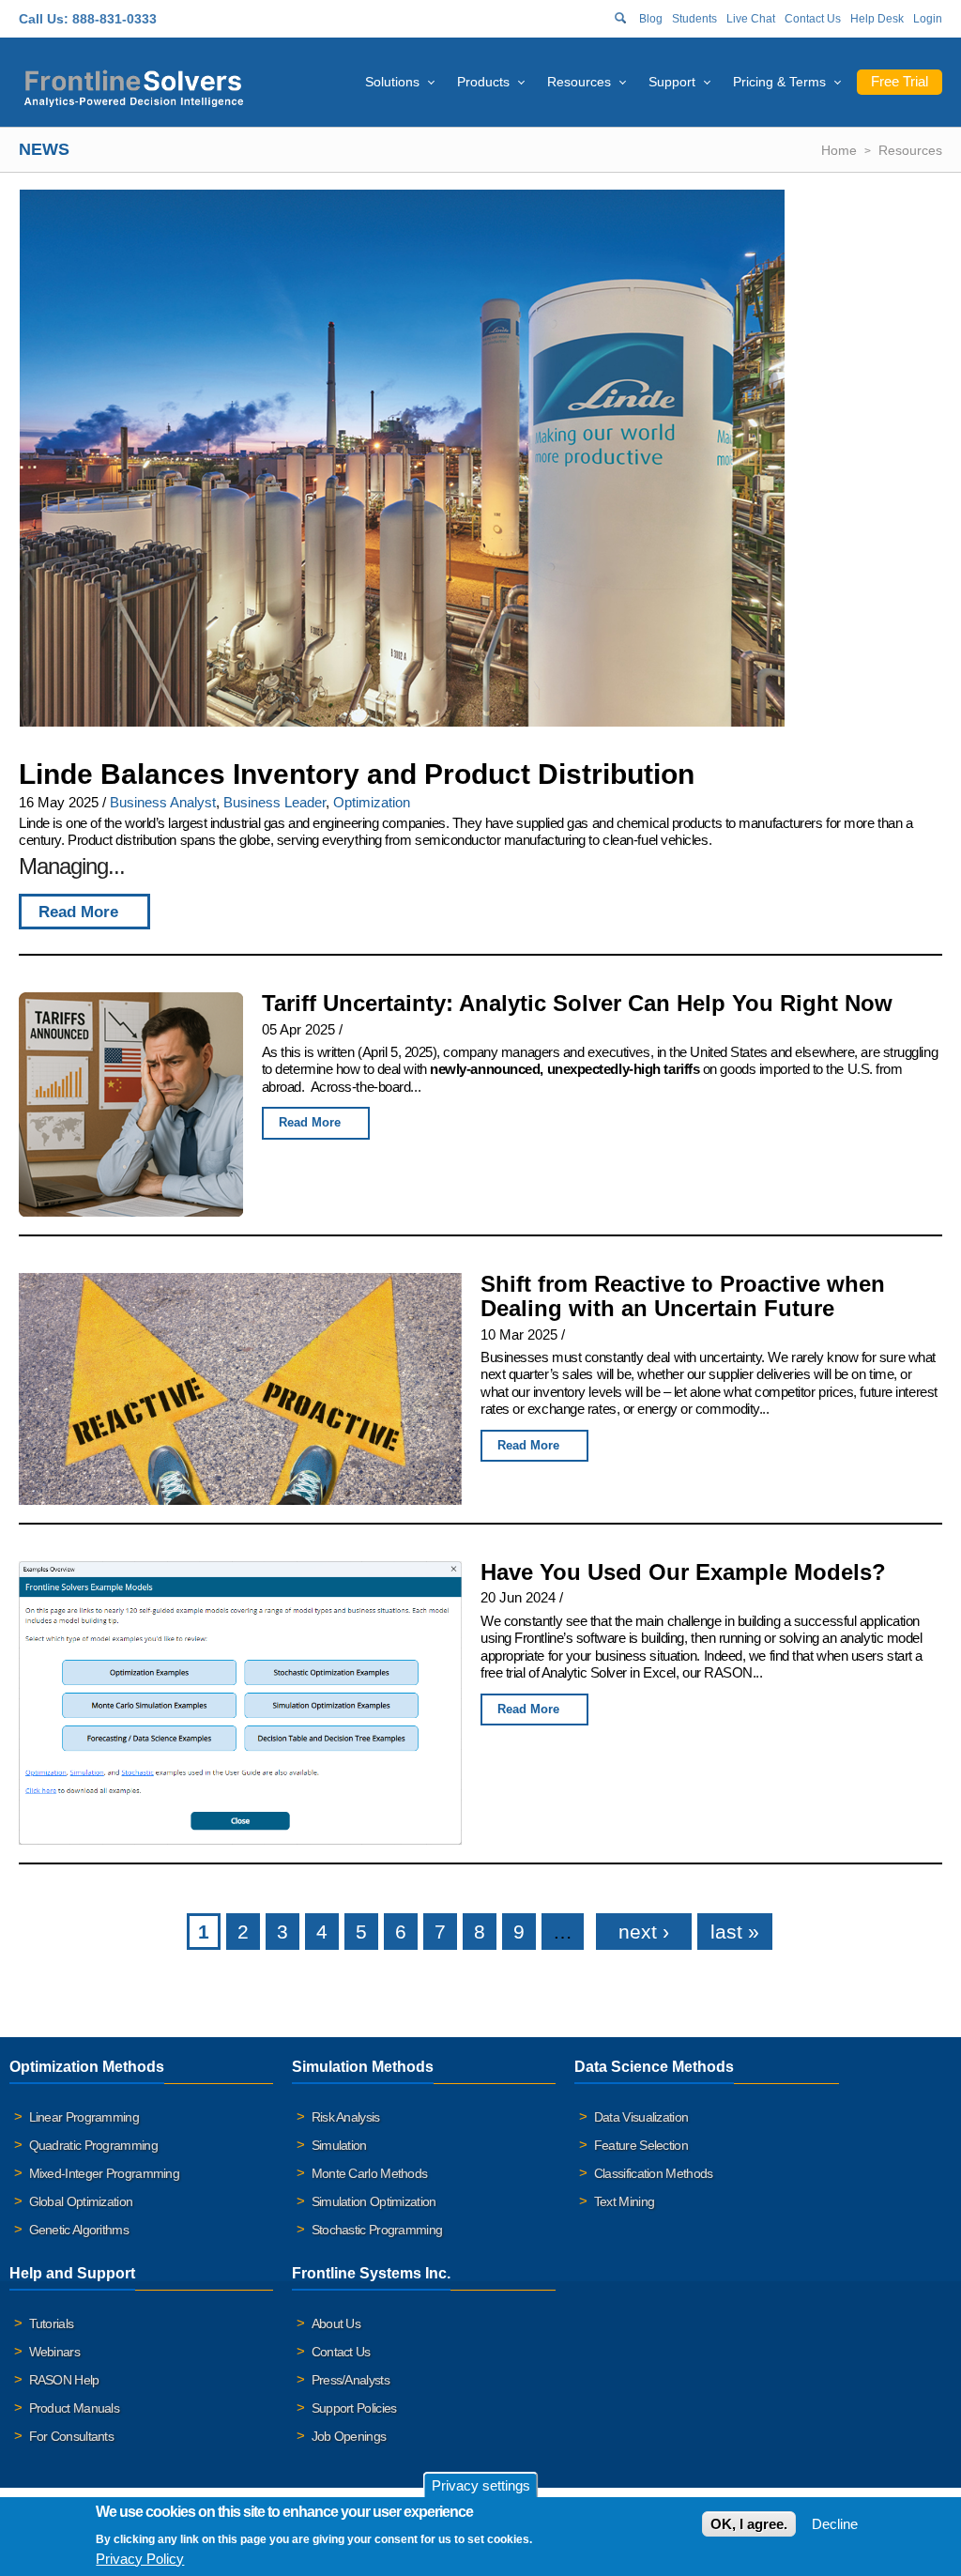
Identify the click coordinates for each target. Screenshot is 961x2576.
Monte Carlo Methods (370, 2173)
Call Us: (44, 19)
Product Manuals (75, 2408)
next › (644, 1932)
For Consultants (72, 2436)
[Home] (134, 86)
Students (694, 19)
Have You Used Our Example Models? (683, 1572)
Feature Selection (641, 2145)
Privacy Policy (140, 2559)
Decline (835, 2524)
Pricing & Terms (779, 82)
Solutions (392, 82)
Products (483, 82)
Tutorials (52, 2323)
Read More (78, 912)
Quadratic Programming (93, 2145)
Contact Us (813, 19)
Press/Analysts (351, 2380)
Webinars (54, 2352)
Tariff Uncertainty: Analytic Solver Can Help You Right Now (577, 1003)
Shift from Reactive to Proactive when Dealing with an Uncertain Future (683, 1296)
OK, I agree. (749, 2524)
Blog (651, 19)
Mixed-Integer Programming (105, 2173)
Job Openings (349, 2436)
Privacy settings (481, 2485)
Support (672, 82)
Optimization (372, 802)
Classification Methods (654, 2173)
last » (735, 1932)
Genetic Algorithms (79, 2230)
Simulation (339, 2145)
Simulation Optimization (374, 2201)
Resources (579, 82)
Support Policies (354, 2408)
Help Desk (877, 19)
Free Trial (900, 81)
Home (839, 150)
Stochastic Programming (377, 2230)
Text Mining (624, 2201)
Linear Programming (84, 2117)
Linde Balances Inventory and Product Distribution (357, 774)
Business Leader (275, 802)
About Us (336, 2323)
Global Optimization (81, 2201)
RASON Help (64, 2380)
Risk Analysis (346, 2117)
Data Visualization (641, 2117)
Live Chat (751, 19)
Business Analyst (163, 802)
